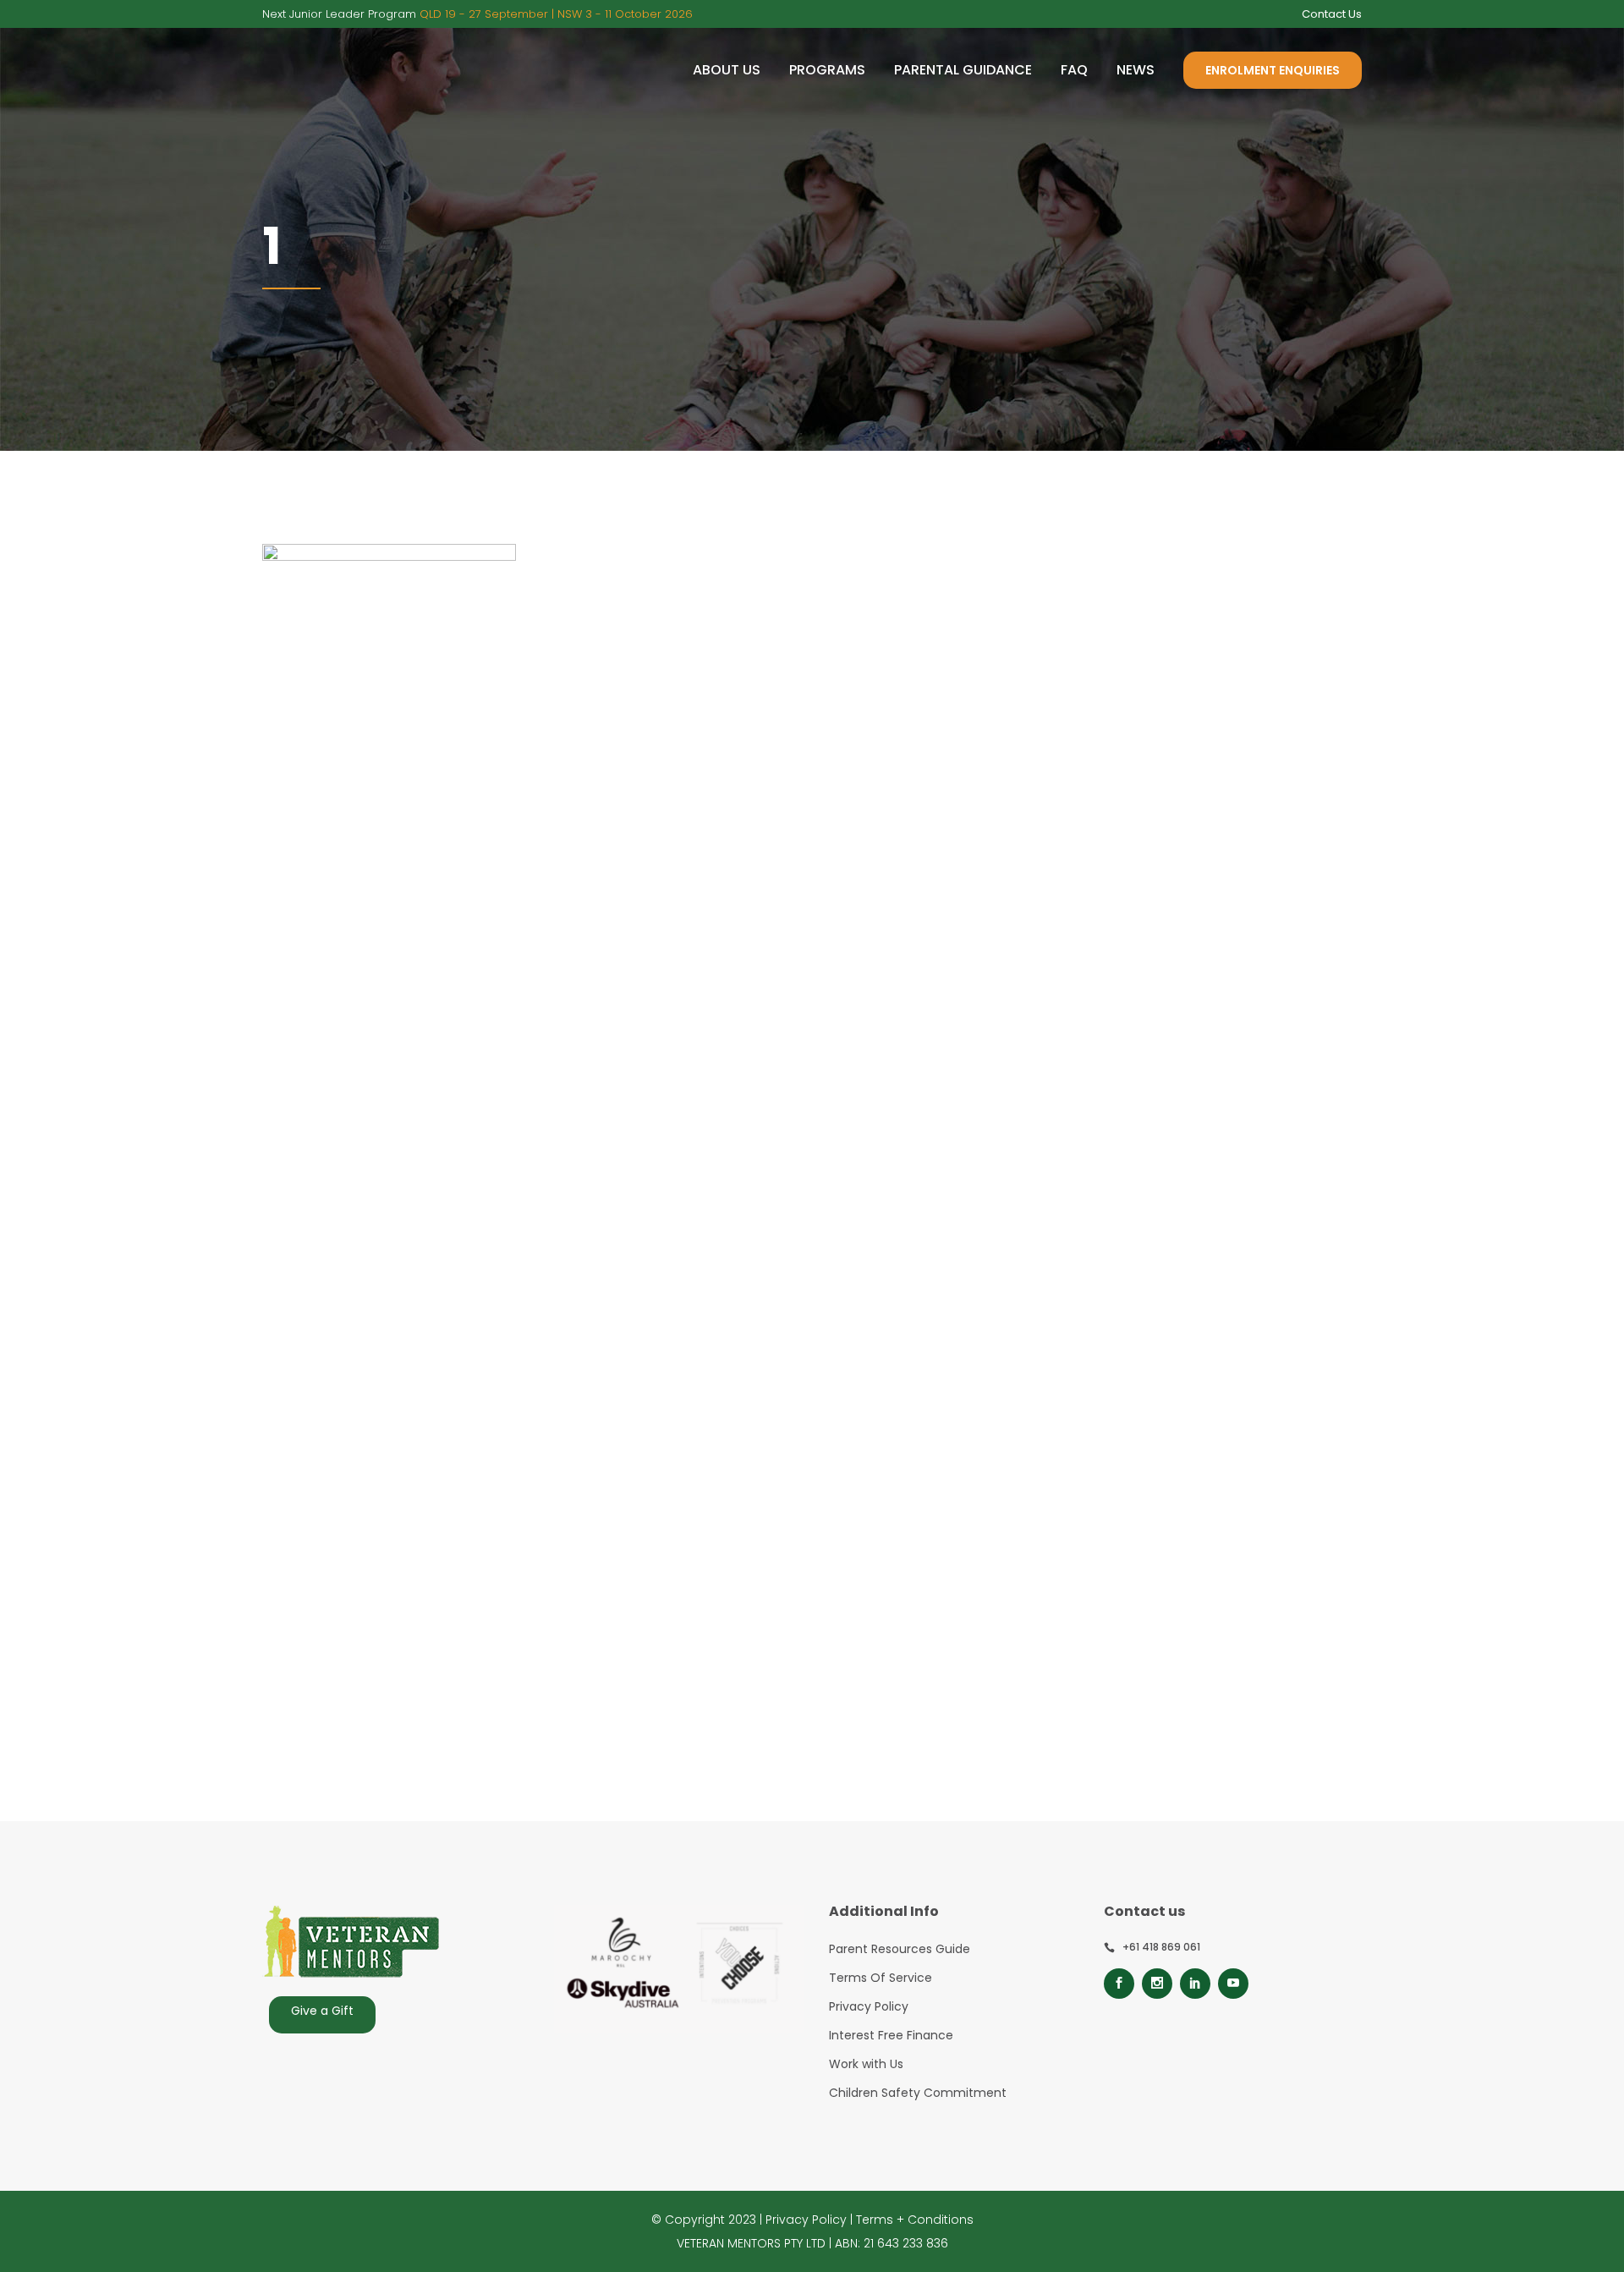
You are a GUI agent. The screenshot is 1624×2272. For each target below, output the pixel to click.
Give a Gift (322, 2011)
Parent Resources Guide (900, 1949)
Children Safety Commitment (918, 2093)
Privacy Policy (869, 2006)
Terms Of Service (881, 1978)
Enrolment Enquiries (1273, 70)
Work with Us (866, 2064)
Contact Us (1332, 14)
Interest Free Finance (891, 2035)
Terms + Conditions (915, 2220)
